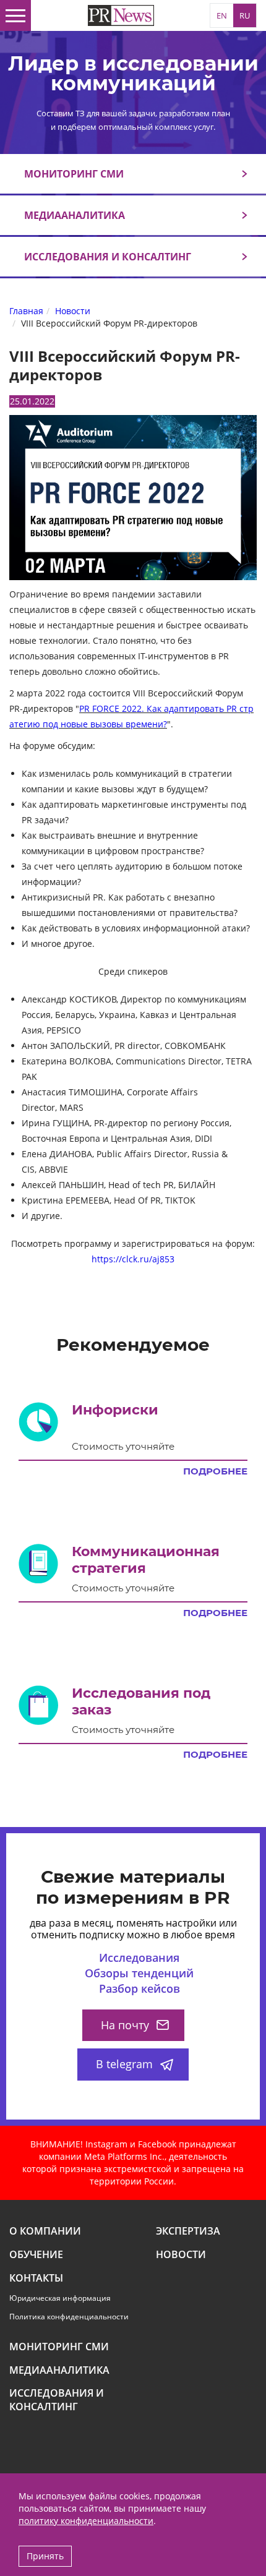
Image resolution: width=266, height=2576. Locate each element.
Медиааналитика (75, 215)
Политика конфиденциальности (69, 2317)
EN (222, 15)
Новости (181, 2255)
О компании (45, 2231)
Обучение (36, 2255)
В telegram (124, 2064)
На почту (125, 2025)
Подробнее (215, 1471)
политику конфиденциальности (86, 2521)
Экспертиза (188, 2231)
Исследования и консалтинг (108, 257)
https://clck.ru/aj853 (133, 1259)
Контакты (36, 2278)
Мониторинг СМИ (74, 174)
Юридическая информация (60, 2298)
